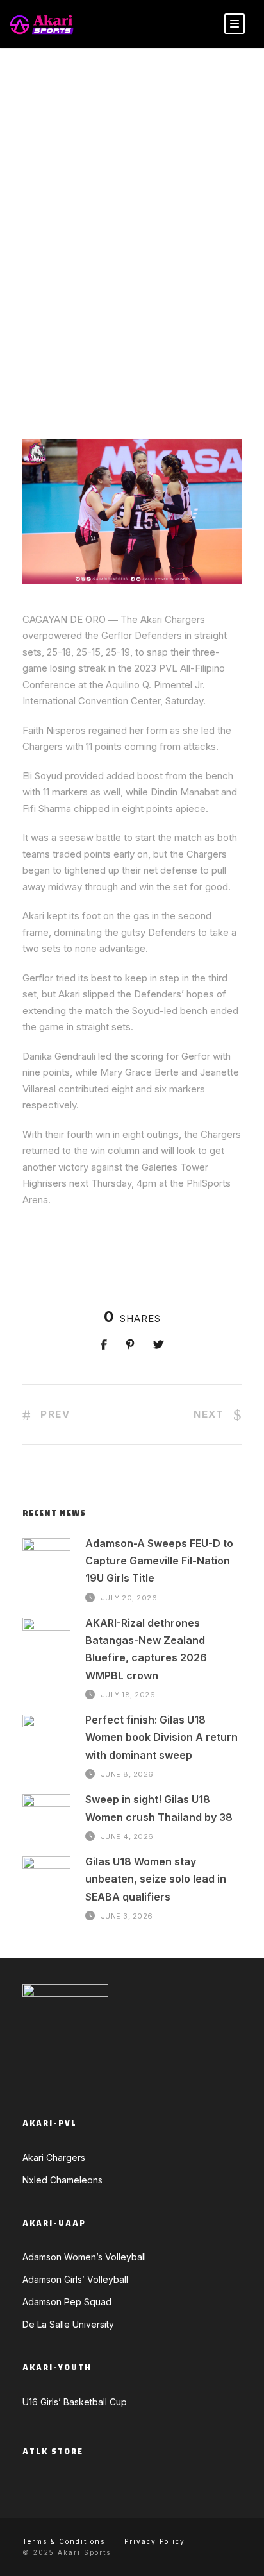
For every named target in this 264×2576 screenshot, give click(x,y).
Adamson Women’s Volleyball (84, 2257)
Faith (35, 321)
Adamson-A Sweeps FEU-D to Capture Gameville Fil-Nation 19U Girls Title (159, 1561)
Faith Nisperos (89, 321)
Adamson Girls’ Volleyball (75, 2279)
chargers (175, 309)
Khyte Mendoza (71, 295)
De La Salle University (68, 2324)
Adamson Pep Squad (67, 2302)
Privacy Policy (155, 2541)
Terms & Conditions (64, 2541)
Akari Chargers (178, 295)
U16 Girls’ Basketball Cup (75, 2402)
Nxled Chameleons (62, 2180)
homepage (102, 333)
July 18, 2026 (128, 1695)
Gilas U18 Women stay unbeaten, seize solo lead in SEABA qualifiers (156, 1879)
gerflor (150, 321)
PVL (140, 333)
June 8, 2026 (127, 1774)
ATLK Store (53, 2452)
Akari (52, 309)
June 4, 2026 (127, 1836)
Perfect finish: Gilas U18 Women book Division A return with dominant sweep (161, 1737)
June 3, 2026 (127, 1916)
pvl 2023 (174, 333)
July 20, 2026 (129, 1598)
